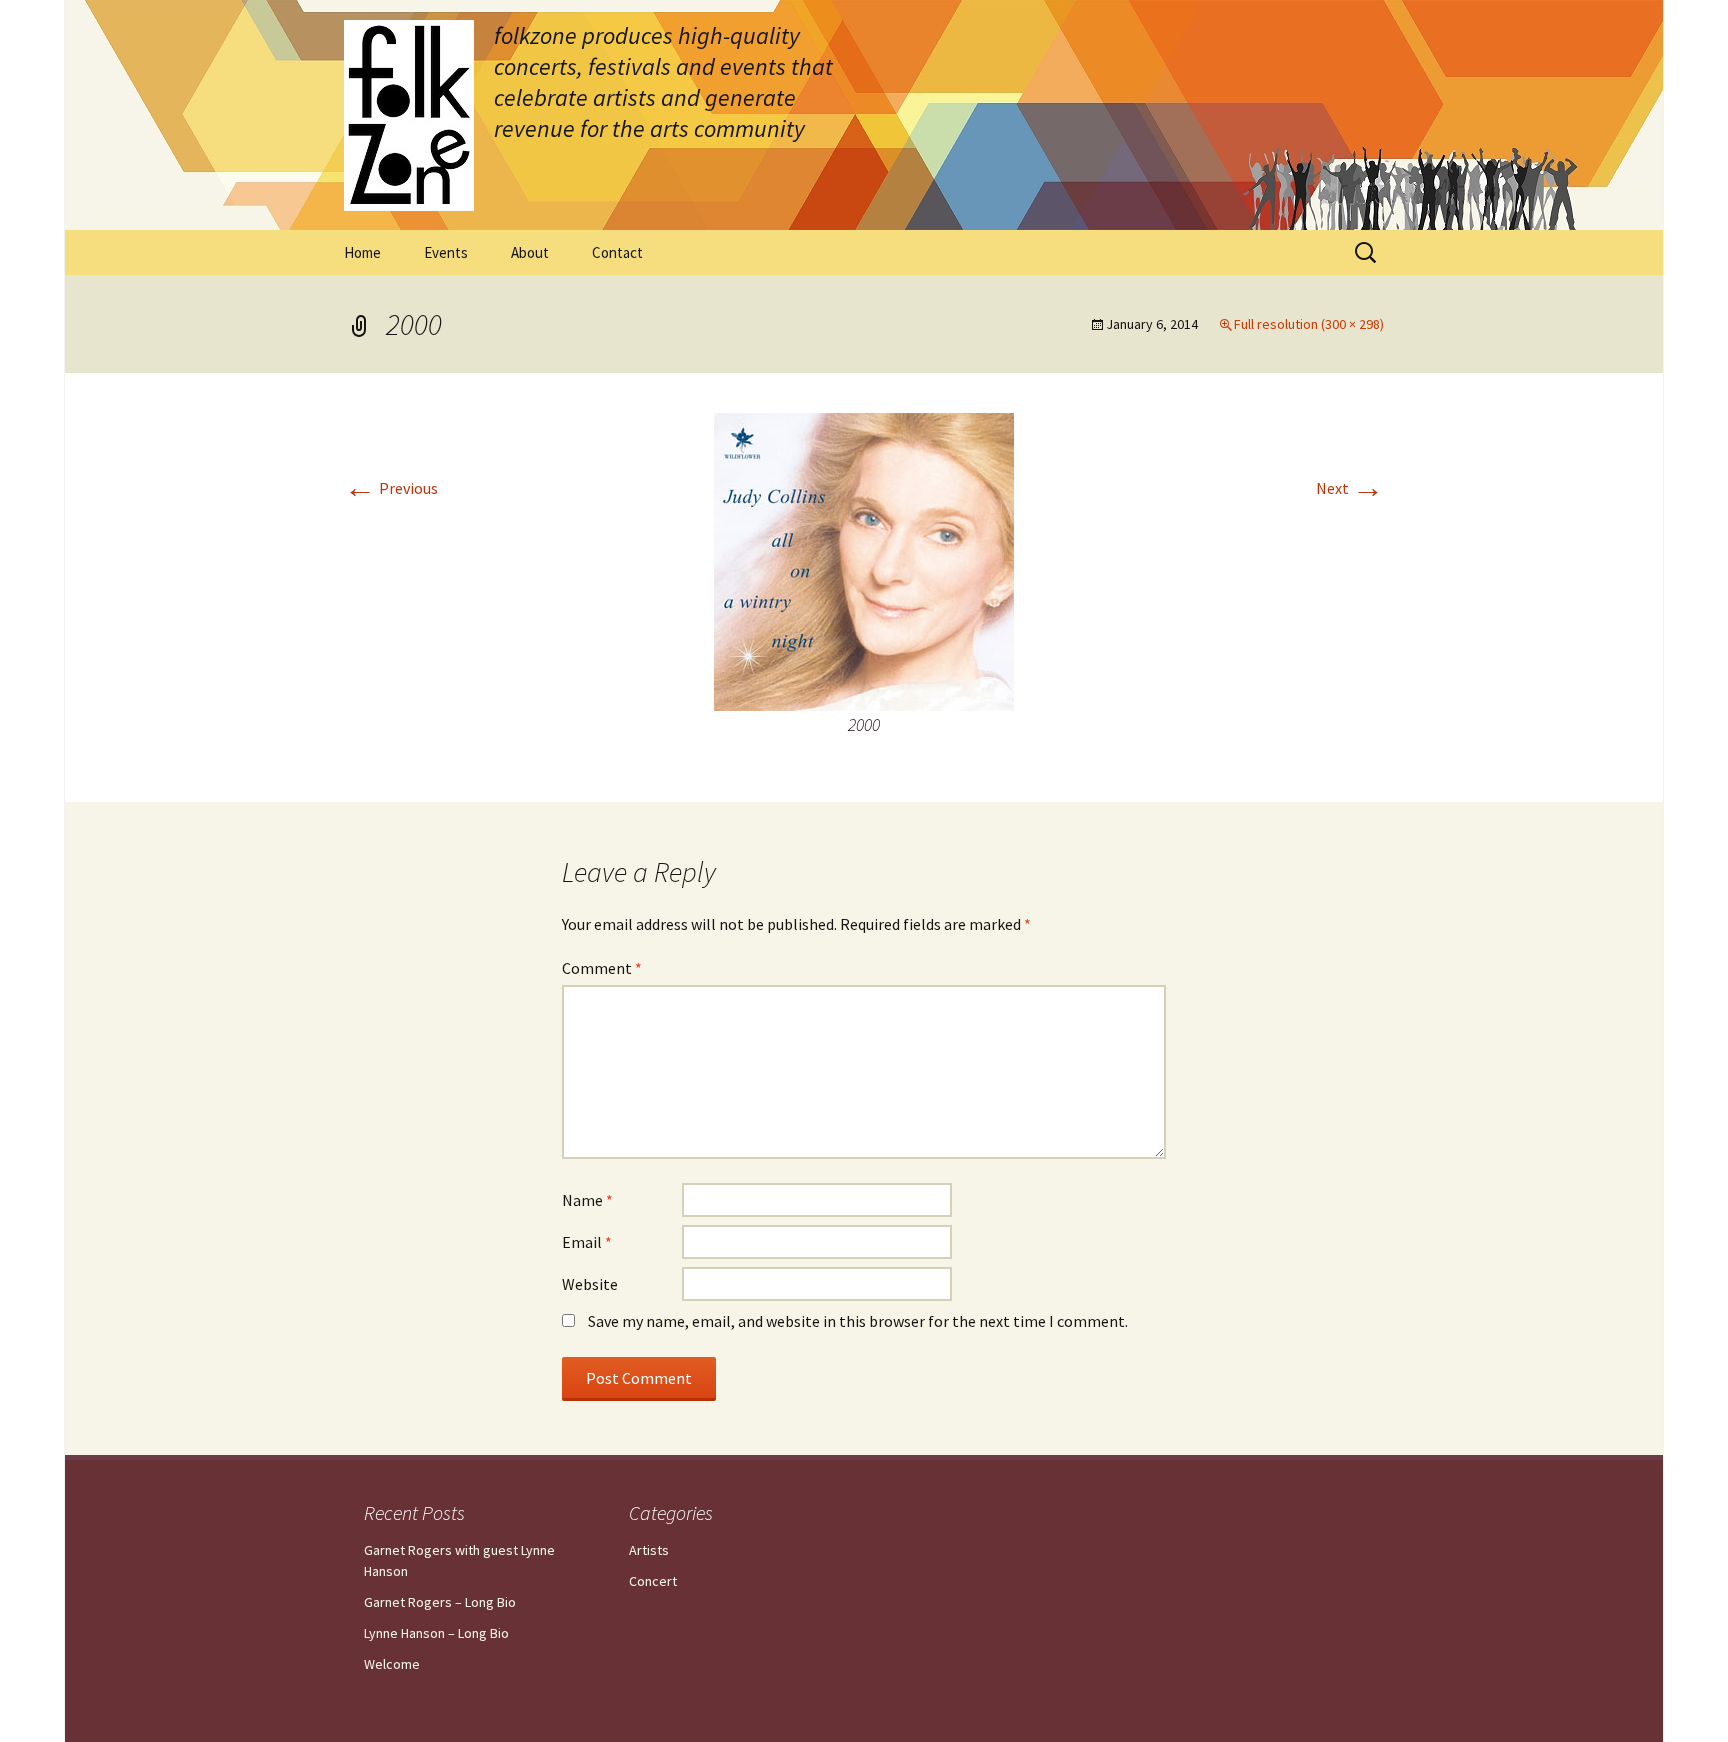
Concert (653, 1581)
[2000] (864, 560)
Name (587, 1200)
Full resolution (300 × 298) (1309, 324)
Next (1350, 488)
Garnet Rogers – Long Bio (440, 1602)
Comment (602, 968)
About (530, 252)
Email (587, 1242)
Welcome (392, 1664)
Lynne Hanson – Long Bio (436, 1633)
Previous (391, 488)
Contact (617, 252)
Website (590, 1284)
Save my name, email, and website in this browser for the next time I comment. (858, 1321)
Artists (649, 1550)
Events (446, 252)
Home (362, 252)
